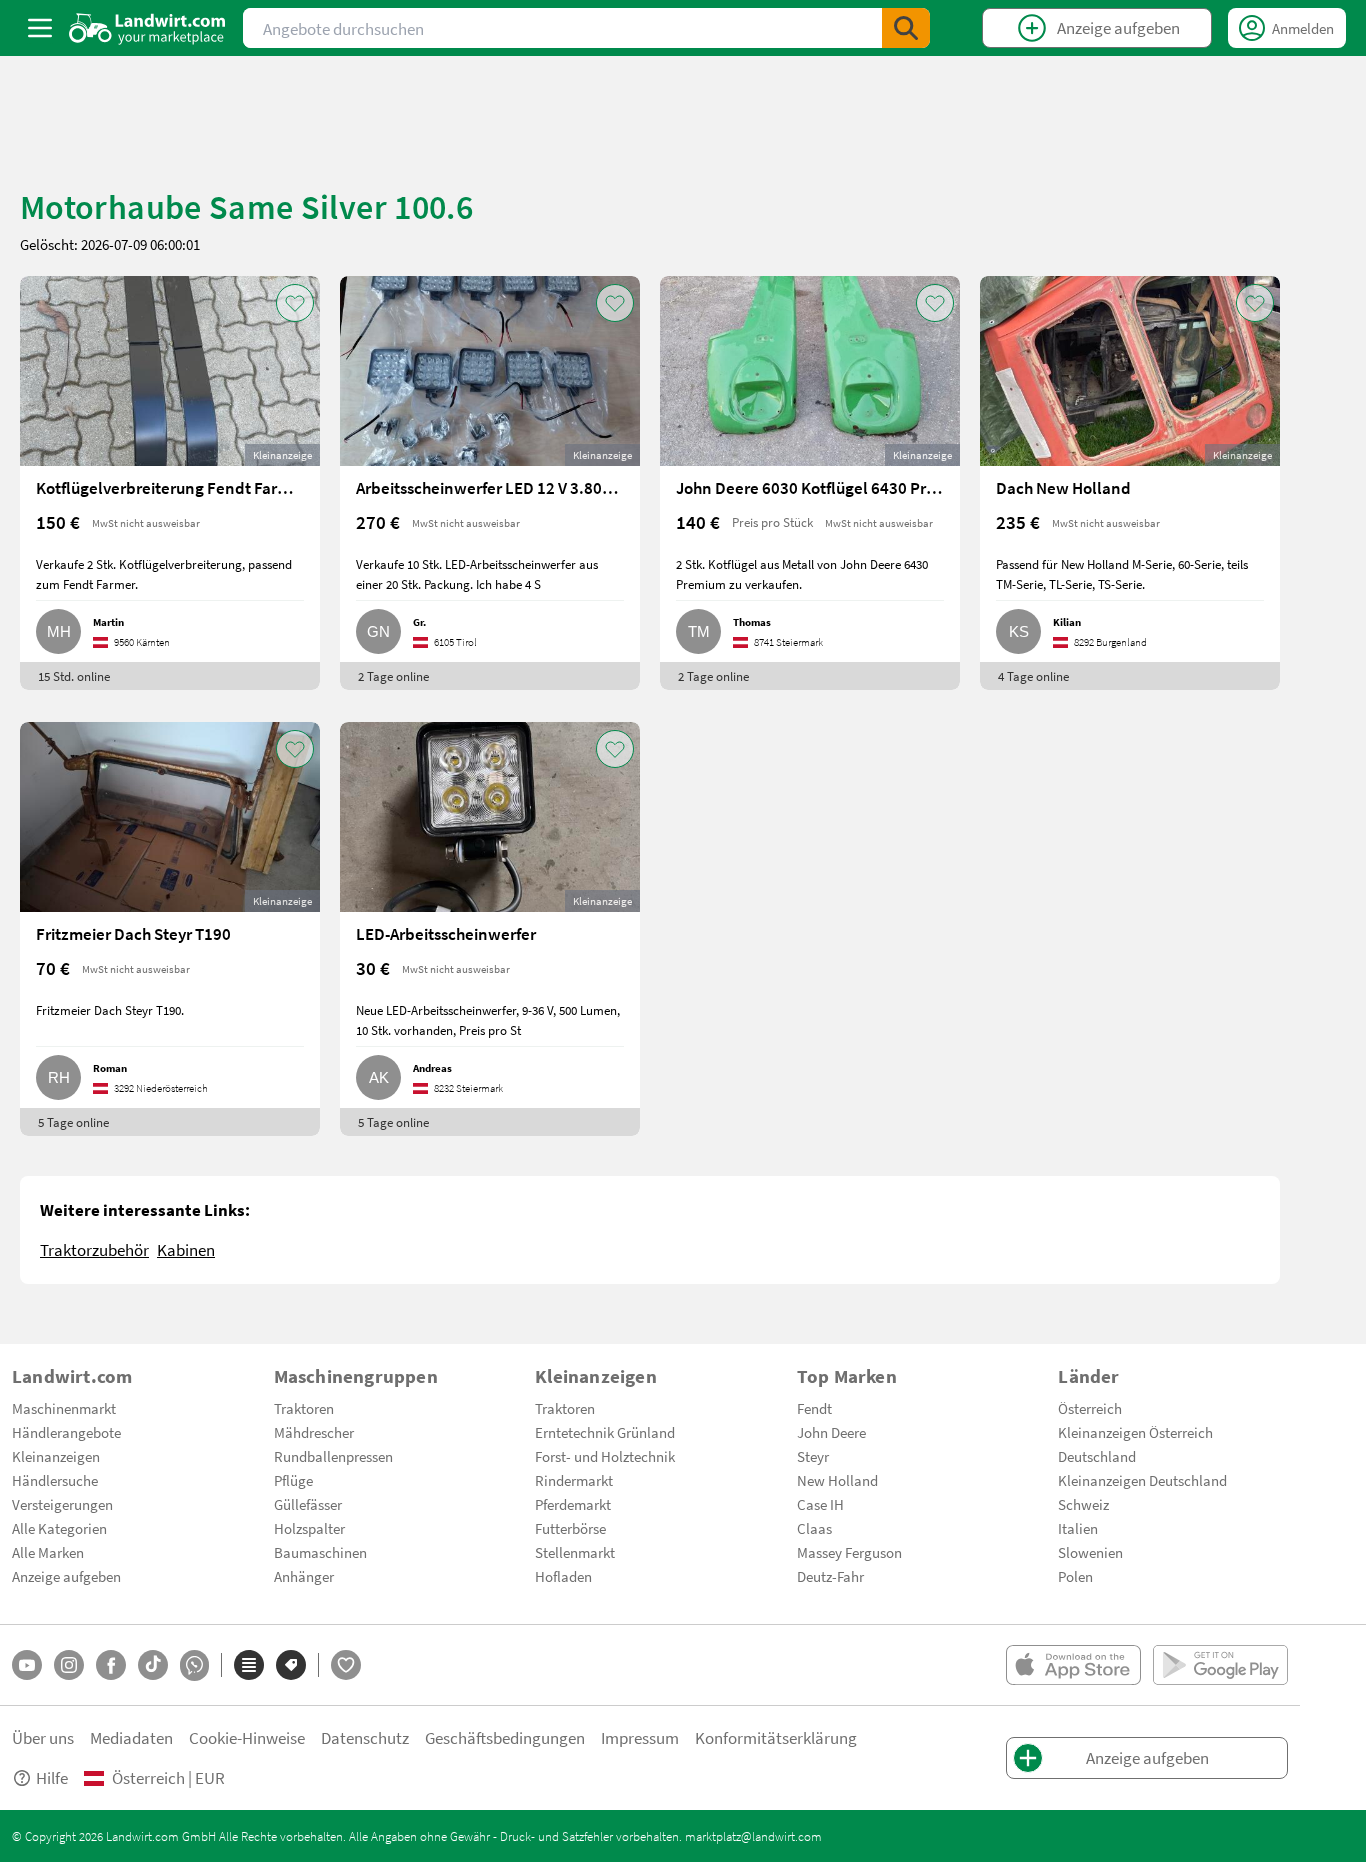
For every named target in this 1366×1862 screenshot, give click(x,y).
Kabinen (186, 1249)
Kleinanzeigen (56, 1456)
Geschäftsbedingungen (505, 1737)
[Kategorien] (249, 1665)
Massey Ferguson (849, 1552)
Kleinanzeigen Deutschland (1142, 1480)
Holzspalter (309, 1528)
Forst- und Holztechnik (605, 1456)
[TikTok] (153, 1665)
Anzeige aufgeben (66, 1576)
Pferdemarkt (573, 1504)
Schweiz (1083, 1504)
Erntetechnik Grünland (605, 1432)
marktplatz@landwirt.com (753, 1836)
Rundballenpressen (333, 1456)
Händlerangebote (66, 1432)
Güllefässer (308, 1504)
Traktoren (304, 1408)
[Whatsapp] (194, 1665)
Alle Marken (48, 1552)
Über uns (43, 1737)
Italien (1078, 1528)
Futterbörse (570, 1528)
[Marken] (291, 1665)
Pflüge (293, 1480)
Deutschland (1097, 1456)
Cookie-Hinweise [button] (247, 1737)
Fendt (814, 1408)
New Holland (837, 1480)
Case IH (820, 1504)
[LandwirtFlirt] (346, 1665)
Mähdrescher (314, 1432)
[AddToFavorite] (295, 303)
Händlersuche (55, 1480)
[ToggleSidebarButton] (40, 28)
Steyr (813, 1456)
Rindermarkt (574, 1480)
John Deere (831, 1432)
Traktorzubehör (94, 1249)
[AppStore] (1073, 1665)
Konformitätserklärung (776, 1737)
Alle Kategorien (59, 1528)
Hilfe (52, 1777)
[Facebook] (111, 1665)
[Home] (147, 28)
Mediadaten (131, 1737)
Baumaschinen (320, 1552)
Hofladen (563, 1576)
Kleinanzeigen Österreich (1135, 1432)
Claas (814, 1528)
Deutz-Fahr (830, 1576)
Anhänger (304, 1576)
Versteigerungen (62, 1504)
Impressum (640, 1737)
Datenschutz (365, 1737)
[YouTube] (27, 1665)
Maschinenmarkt (64, 1408)
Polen (1075, 1576)
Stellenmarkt (575, 1552)
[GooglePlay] (1220, 1665)
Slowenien (1090, 1552)
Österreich (1090, 1408)
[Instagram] (69, 1665)
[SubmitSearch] (906, 28)
